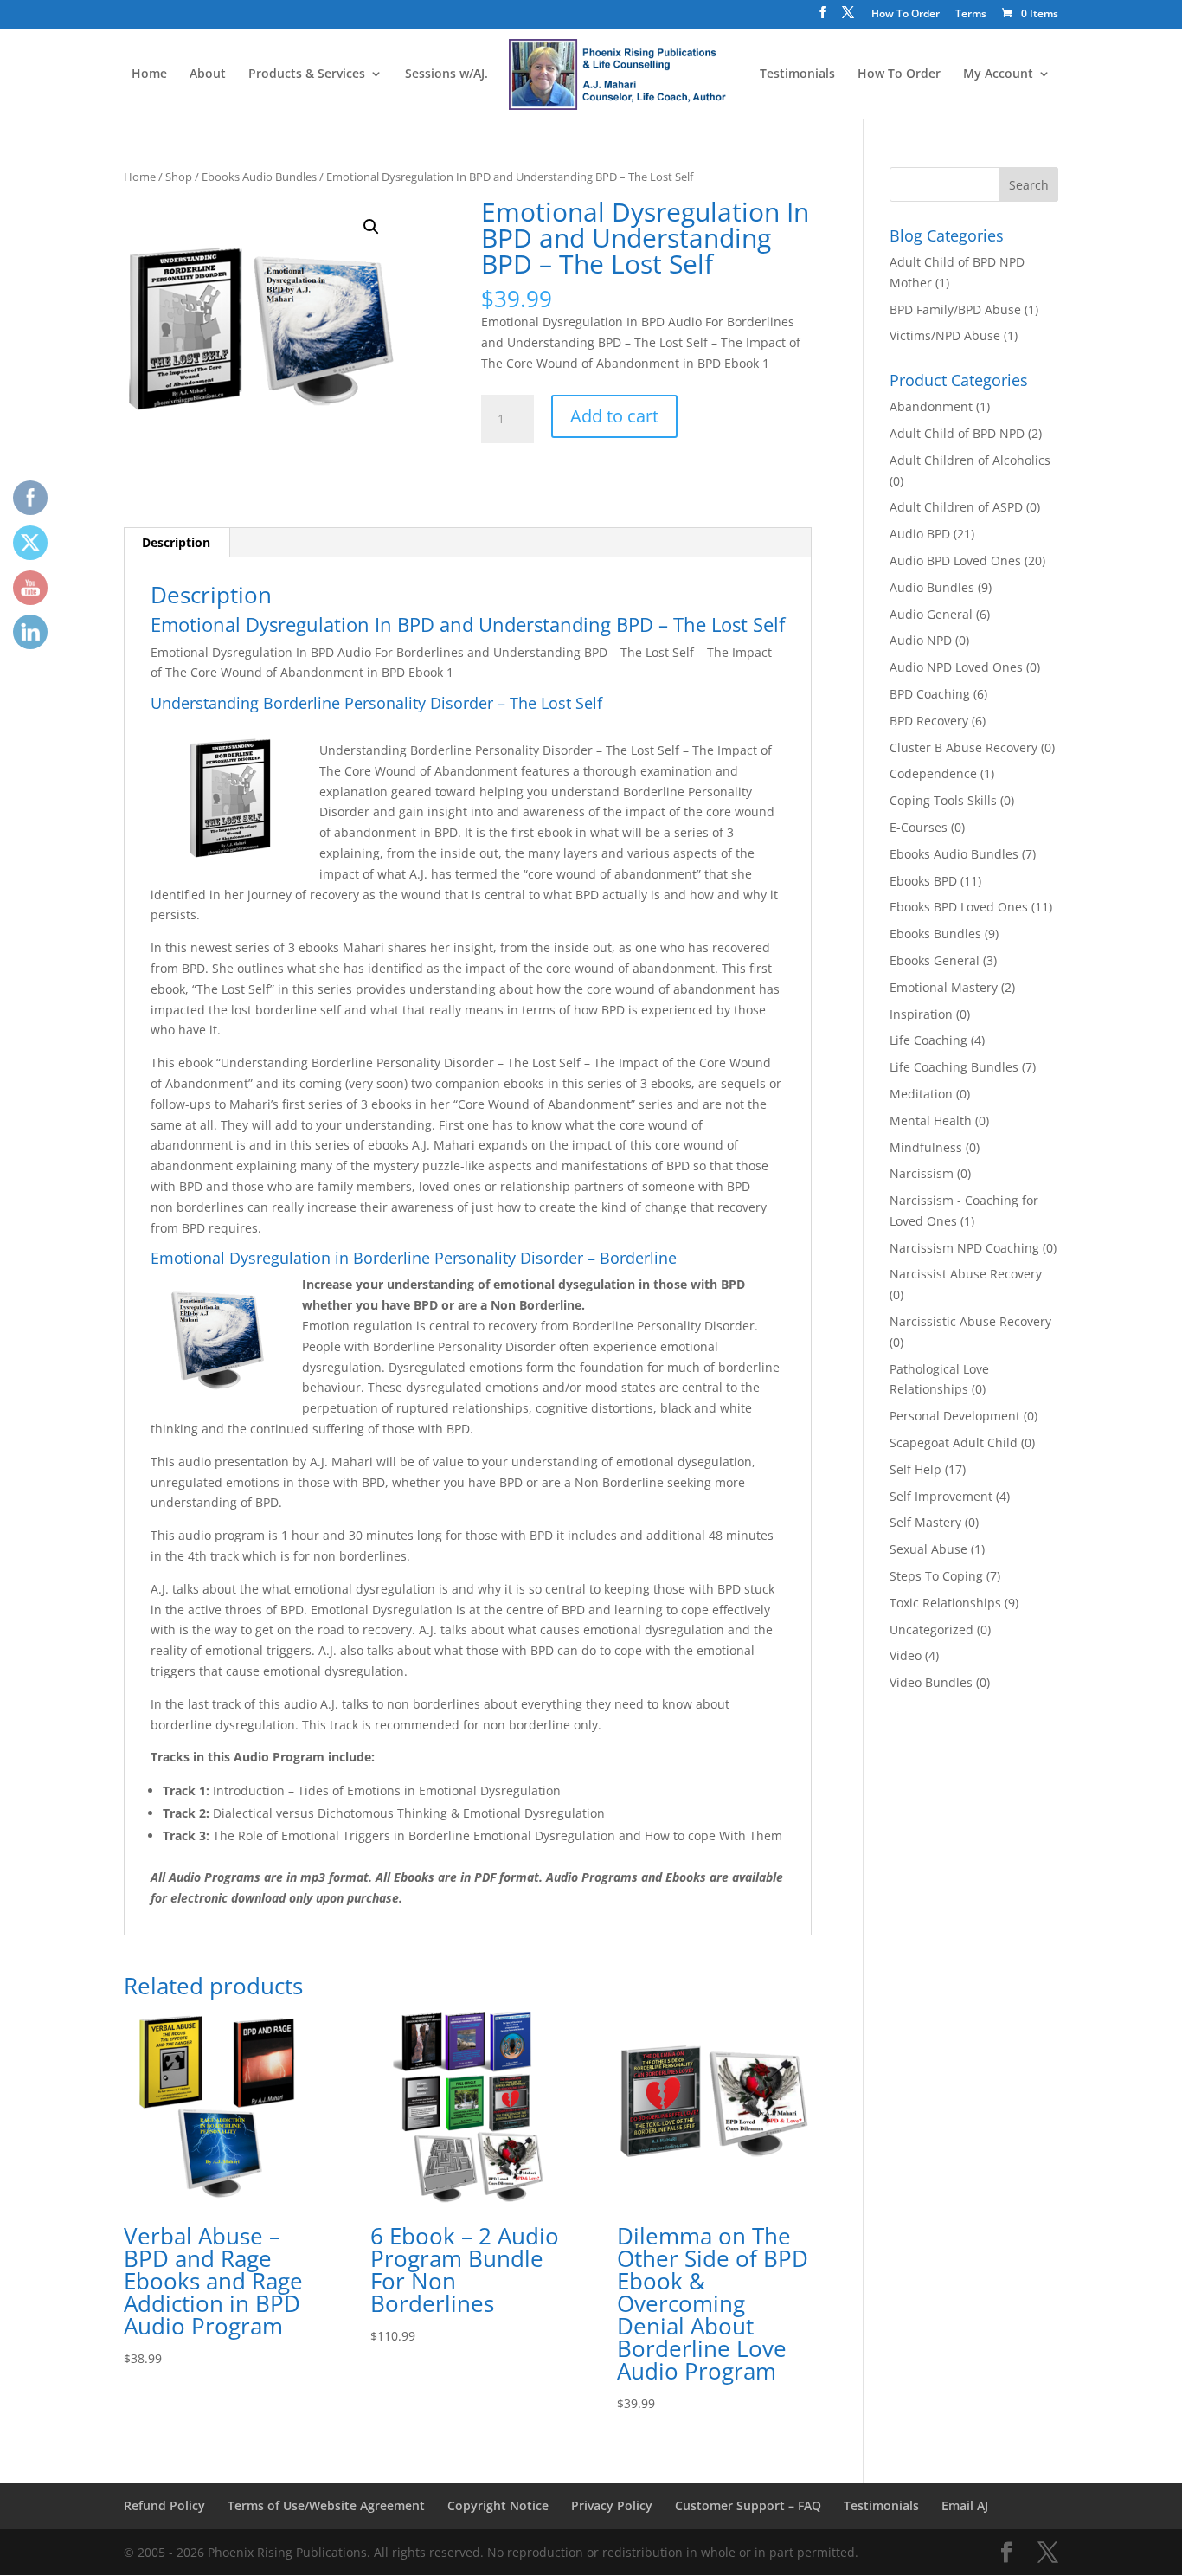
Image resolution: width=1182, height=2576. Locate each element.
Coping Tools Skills (943, 800)
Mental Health (931, 1121)
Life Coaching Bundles (954, 1067)
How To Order (906, 15)
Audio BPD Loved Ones (955, 560)
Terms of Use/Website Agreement (326, 2505)
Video (906, 1655)
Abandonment (931, 406)
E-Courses (919, 827)
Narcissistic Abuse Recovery (970, 1321)
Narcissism (922, 1173)
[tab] (177, 543)
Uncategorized (931, 1629)
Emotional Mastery (944, 987)
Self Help (915, 1469)
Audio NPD (921, 640)
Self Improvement (941, 1496)
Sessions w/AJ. (446, 74)
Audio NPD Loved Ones (956, 667)
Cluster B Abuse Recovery (964, 747)
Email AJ (965, 2505)
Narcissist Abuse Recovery (966, 1274)
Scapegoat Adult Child (954, 1443)
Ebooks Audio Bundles (259, 177)
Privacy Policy (612, 2505)
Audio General (931, 614)
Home (149, 74)
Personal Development (955, 1416)
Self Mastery (925, 1522)
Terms (971, 15)
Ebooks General (935, 960)
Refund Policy (164, 2505)
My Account (998, 74)
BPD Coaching (930, 694)
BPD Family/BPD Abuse (955, 309)
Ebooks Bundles (935, 934)
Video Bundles (931, 1682)
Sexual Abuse (928, 1549)
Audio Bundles (932, 587)
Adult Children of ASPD (956, 507)
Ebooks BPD (923, 881)
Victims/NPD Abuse (945, 335)
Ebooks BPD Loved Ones (959, 907)
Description (176, 542)
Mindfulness (926, 1147)
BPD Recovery (929, 721)
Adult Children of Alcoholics (970, 460)
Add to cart (614, 416)
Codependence (933, 773)
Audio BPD (920, 534)
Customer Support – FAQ (748, 2505)
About (208, 74)
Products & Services (307, 74)
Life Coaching (928, 1040)
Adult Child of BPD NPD (957, 433)
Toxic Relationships (945, 1603)
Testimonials (797, 74)
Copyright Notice (498, 2505)
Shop (179, 177)
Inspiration (921, 1014)
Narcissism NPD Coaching (964, 1248)
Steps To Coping (936, 1576)
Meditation (921, 1094)
